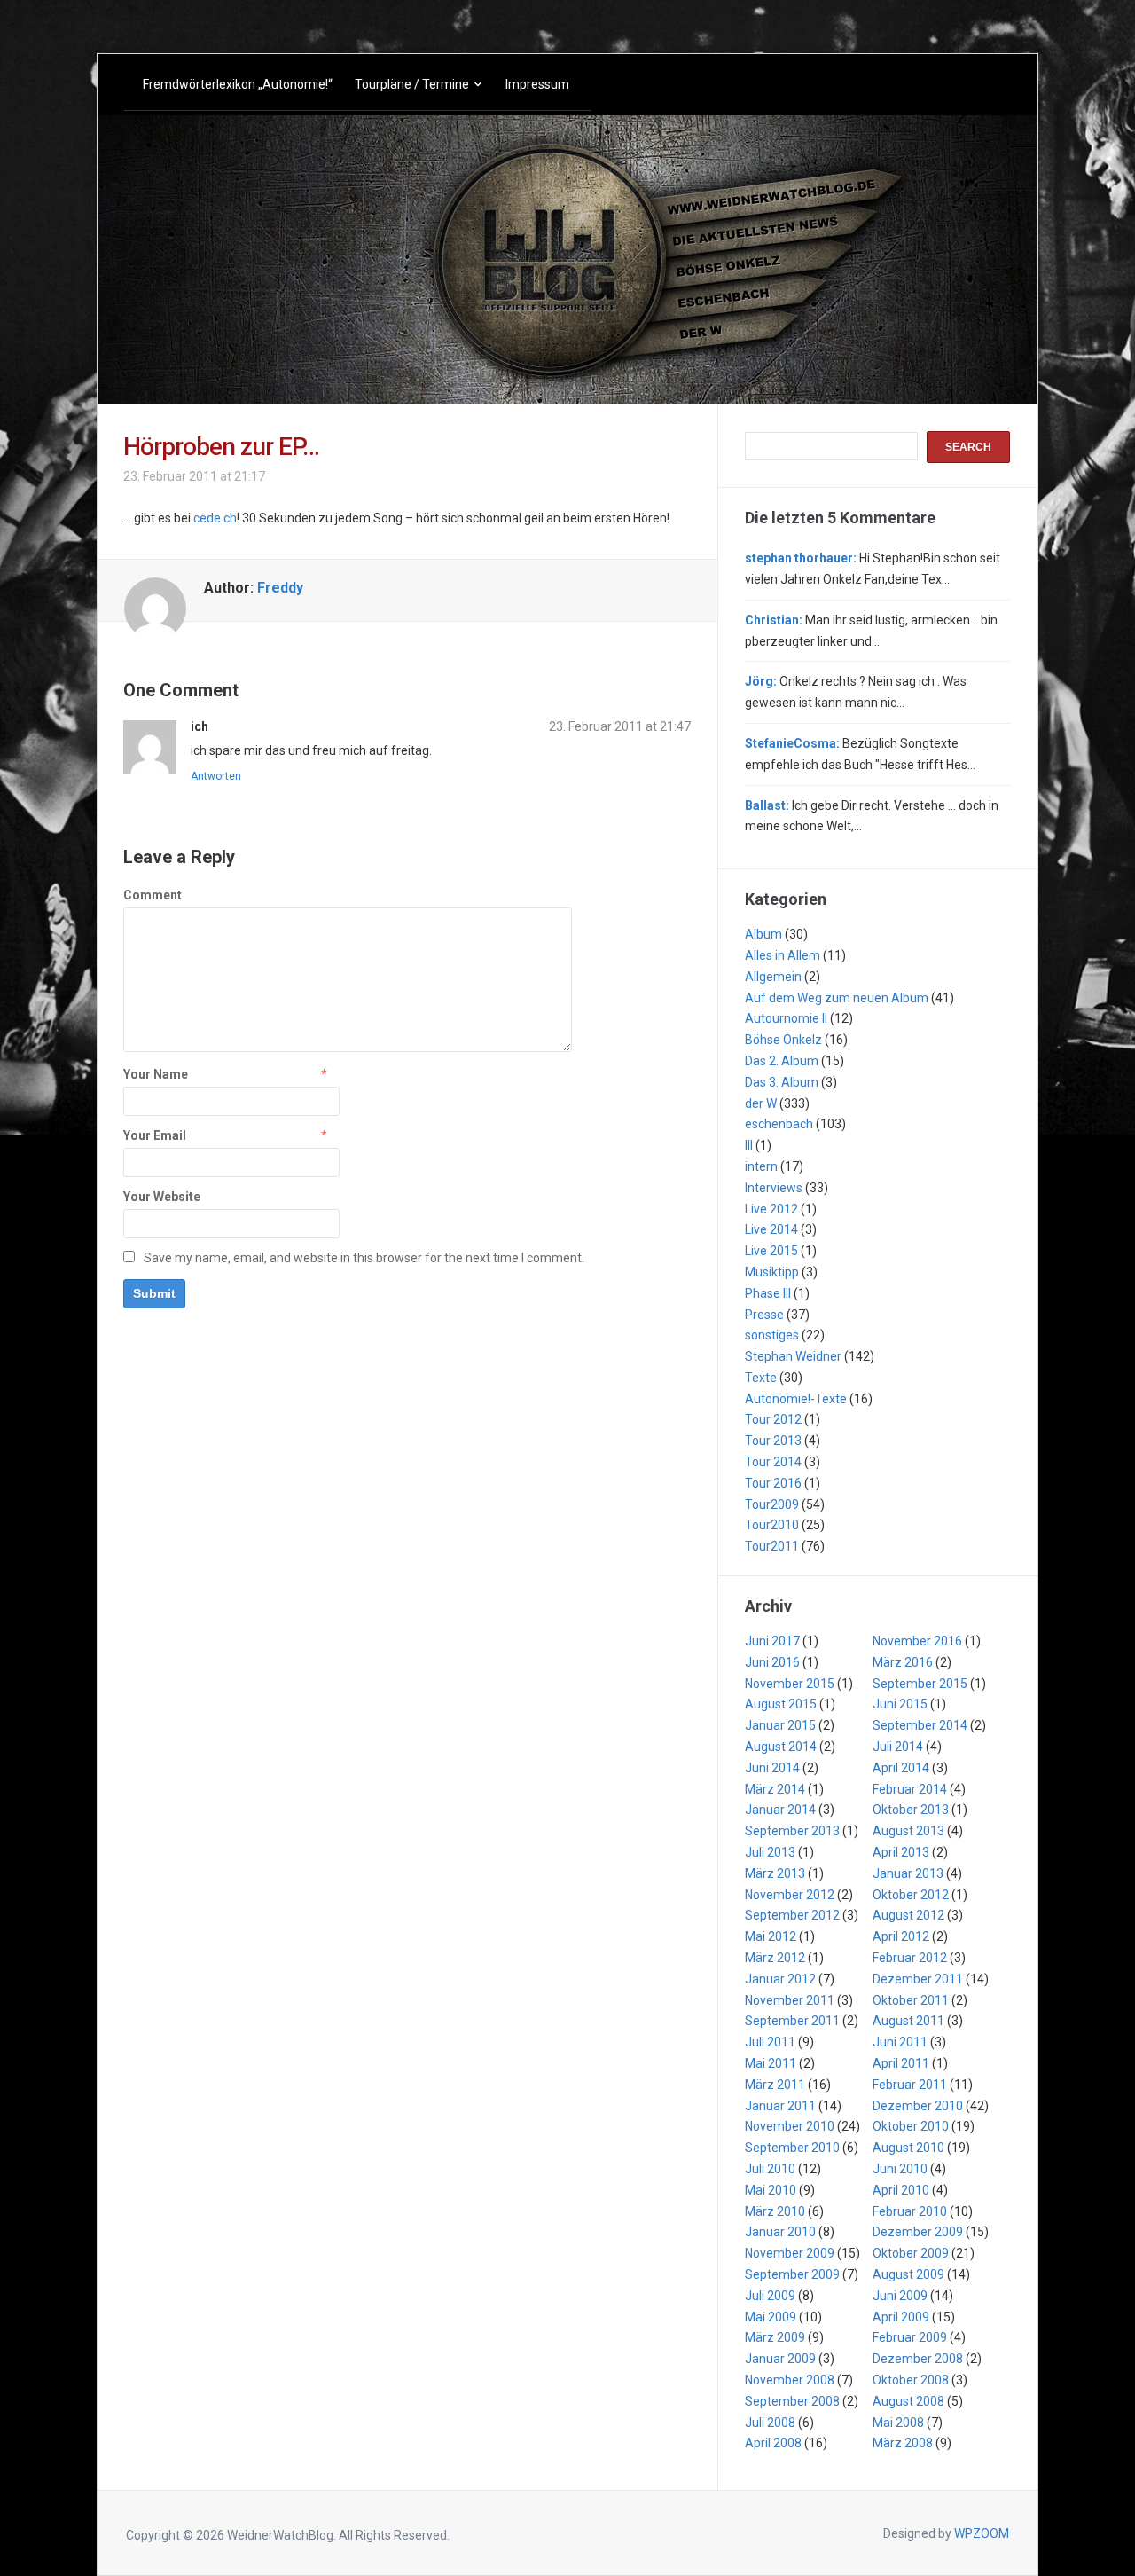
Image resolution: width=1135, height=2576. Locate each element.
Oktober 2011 (911, 2000)
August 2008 (908, 2401)
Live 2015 (771, 1251)
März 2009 (775, 2337)
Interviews (774, 1188)
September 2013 (792, 1831)
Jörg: (761, 681)
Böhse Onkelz (783, 1040)
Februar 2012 (910, 1958)
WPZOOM (982, 2533)
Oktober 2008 (911, 2380)
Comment (153, 895)
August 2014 (781, 1747)
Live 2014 (771, 1229)
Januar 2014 (780, 1810)
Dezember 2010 (918, 2106)
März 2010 (775, 2211)
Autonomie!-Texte (796, 1399)
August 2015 (781, 1704)
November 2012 (790, 1895)
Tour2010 (772, 1525)
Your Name (156, 1074)
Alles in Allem (783, 955)
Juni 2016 (772, 1662)
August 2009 (908, 2274)
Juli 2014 (898, 1747)
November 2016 (917, 1641)
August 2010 (908, 2148)
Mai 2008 (898, 2423)
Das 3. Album (782, 1082)
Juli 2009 (770, 2296)
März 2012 (775, 1958)
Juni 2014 (772, 1768)
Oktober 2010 (911, 2126)
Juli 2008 (770, 2423)
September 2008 (792, 2401)
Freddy (280, 588)
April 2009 (901, 2317)
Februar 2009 (910, 2337)
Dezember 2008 (918, 2359)
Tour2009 (772, 1504)
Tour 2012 (773, 1419)
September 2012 (792, 1915)
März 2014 (775, 1789)
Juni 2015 (900, 1704)
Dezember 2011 (918, 1979)
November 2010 (790, 2126)
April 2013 (901, 1852)
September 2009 (792, 2274)
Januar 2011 (780, 2106)
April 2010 (901, 2190)
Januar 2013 (908, 1873)
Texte (761, 1378)
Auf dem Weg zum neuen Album (837, 998)
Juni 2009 (900, 2296)
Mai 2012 (771, 1936)
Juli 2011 (770, 2042)
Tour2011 (772, 1546)
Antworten (216, 776)
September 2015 (920, 1684)
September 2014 (920, 1725)
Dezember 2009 (918, 2232)
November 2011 (790, 2000)
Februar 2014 (910, 1789)
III (749, 1145)
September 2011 (792, 2021)
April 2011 (901, 2063)
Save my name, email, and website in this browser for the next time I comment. (364, 1258)
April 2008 (773, 2443)
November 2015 (790, 1684)
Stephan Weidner (793, 1356)
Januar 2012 (780, 1979)
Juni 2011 (900, 2042)
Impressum (537, 84)
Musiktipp (772, 1272)
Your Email (155, 1135)
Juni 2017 (772, 1641)
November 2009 (790, 2253)
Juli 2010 (770, 2169)
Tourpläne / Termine (412, 84)
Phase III (768, 1293)
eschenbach (779, 1124)
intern (761, 1166)
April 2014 (901, 1768)
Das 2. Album (782, 1061)
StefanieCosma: (792, 743)
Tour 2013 (773, 1441)
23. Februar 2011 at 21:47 (620, 726)
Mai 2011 (771, 2063)
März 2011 (775, 2085)
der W (761, 1103)
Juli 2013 (770, 1852)
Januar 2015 (780, 1725)
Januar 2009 (780, 2359)
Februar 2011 (910, 2085)
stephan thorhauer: (801, 558)
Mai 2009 (771, 2317)
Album (763, 934)
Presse (764, 1315)
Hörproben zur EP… (221, 447)
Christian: (774, 620)
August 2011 (908, 2021)
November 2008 (790, 2380)
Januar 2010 (780, 2232)
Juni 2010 (900, 2169)
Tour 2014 (773, 1462)
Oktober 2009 (911, 2253)
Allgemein (773, 977)
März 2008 (903, 2443)
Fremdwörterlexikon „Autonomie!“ (238, 84)
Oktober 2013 (911, 1810)
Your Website (162, 1197)
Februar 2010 (910, 2211)
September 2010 (792, 2148)
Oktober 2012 (911, 1895)
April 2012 (901, 1936)
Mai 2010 (771, 2190)
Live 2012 (771, 1209)
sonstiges (772, 1335)
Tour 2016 (773, 1483)
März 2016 (903, 1662)
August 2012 (908, 1915)
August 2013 (908, 1831)
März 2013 (775, 1873)
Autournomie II (786, 1018)
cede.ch (215, 518)
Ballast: (767, 805)
